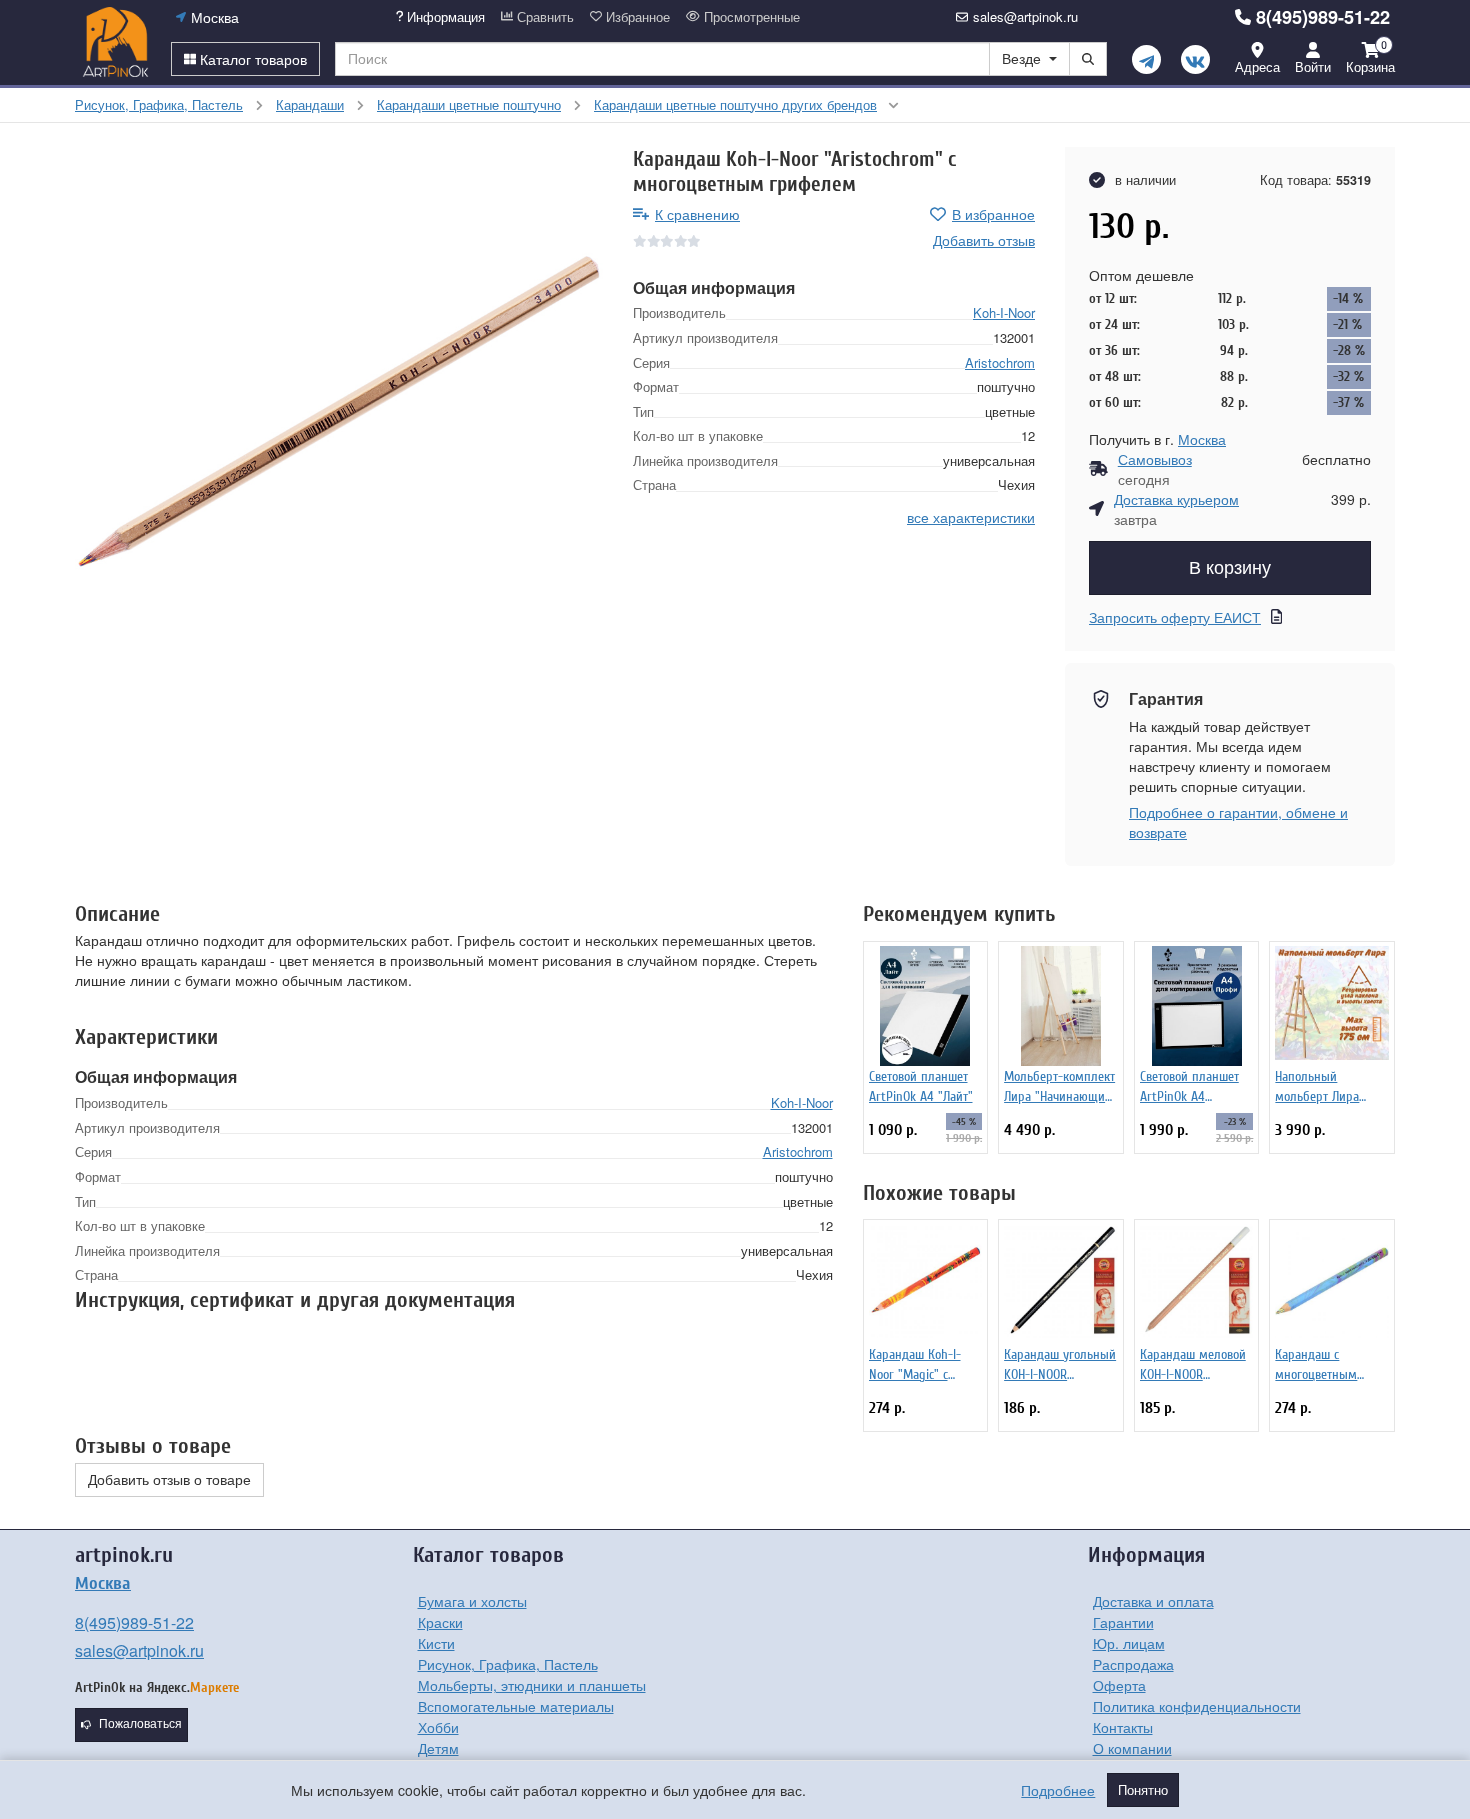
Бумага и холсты (472, 1601)
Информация (444, 17)
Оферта (1119, 1685)
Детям (438, 1748)
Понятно (1143, 1790)
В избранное (993, 214)
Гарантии (1123, 1622)
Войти (1313, 66)
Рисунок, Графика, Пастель (508, 1664)
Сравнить (543, 17)
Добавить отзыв (984, 240)
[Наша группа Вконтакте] (1195, 59)
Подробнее (1058, 1790)
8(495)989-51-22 (1323, 17)
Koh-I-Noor (1004, 312)
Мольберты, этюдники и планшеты (532, 1685)
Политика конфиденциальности (1197, 1706)
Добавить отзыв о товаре (169, 1480)
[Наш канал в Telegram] (1146, 59)
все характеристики (971, 517)
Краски (440, 1622)
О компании (1132, 1748)
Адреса (1257, 66)
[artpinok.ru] (115, 42)
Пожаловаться (140, 1724)
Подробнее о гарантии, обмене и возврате (1238, 822)
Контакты (1123, 1727)
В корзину (1230, 568)
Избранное (636, 17)
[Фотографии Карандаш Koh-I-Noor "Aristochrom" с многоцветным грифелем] (339, 411)
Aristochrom (1000, 362)
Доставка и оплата (1153, 1601)
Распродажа (1133, 1664)
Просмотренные (750, 17)
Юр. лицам (1129, 1643)
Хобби (438, 1727)
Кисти (436, 1643)
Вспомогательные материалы (516, 1706)
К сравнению (697, 214)
